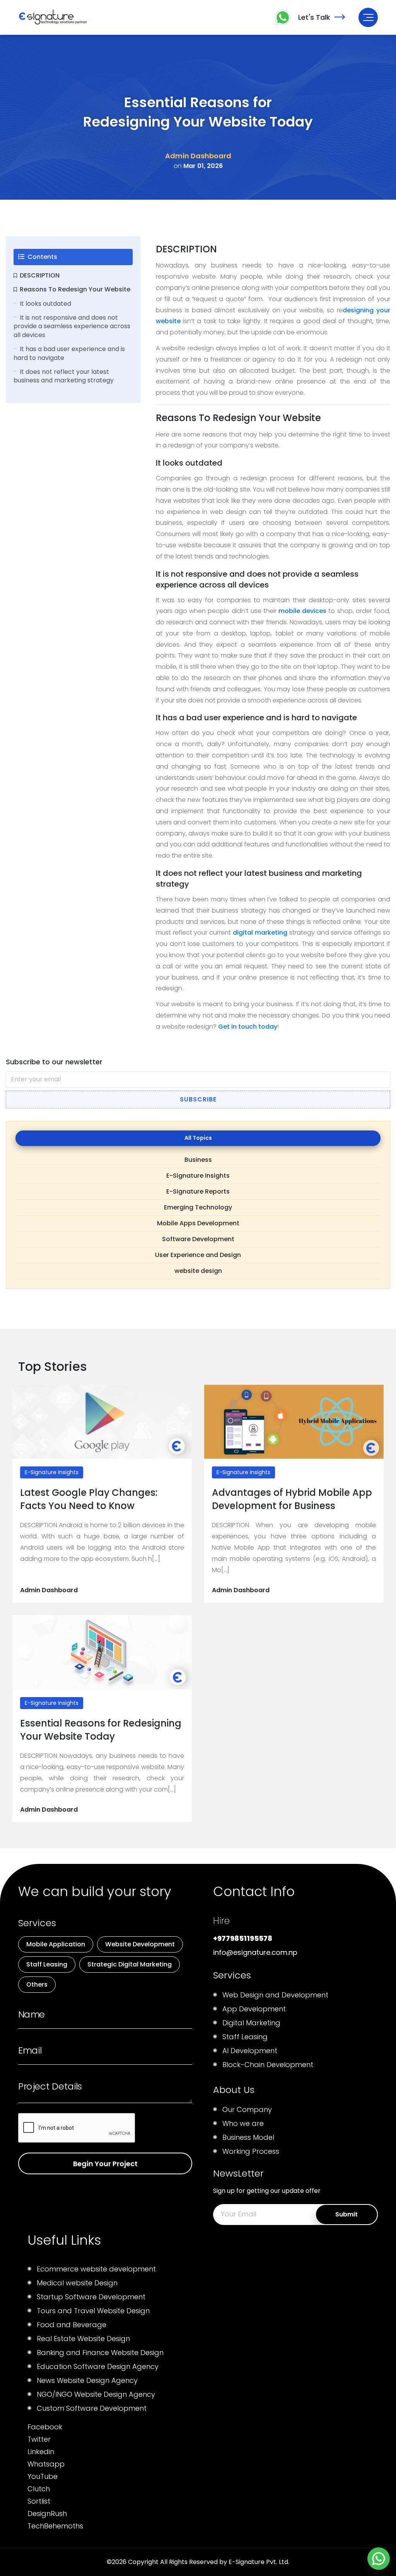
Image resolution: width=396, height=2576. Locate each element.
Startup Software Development (91, 2297)
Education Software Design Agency (98, 2366)
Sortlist (39, 2501)
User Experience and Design (198, 1255)
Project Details (50, 2086)
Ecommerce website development (96, 2269)
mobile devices (301, 611)
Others (37, 1984)
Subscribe (198, 1099)
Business (198, 1160)
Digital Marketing (251, 2023)
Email (30, 2050)
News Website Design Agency (87, 2380)
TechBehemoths (55, 2526)
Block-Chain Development (268, 2065)
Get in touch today (248, 1027)
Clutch (39, 2489)
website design (198, 1271)
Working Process (251, 2151)
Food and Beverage (72, 2325)
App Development (254, 2009)
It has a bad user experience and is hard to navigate (69, 353)
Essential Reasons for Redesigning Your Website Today (101, 1730)
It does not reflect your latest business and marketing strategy (64, 376)
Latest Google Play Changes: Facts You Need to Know (89, 1499)
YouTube (43, 2476)
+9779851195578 (243, 1938)
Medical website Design (77, 2283)
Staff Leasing (47, 1964)
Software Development (198, 1239)
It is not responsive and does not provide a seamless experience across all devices (72, 326)
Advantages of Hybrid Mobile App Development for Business (292, 1499)
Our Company (247, 2109)
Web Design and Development (275, 1995)
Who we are (243, 2123)
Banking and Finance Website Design (100, 2352)
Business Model (248, 2137)
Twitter (39, 2439)
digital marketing (260, 933)
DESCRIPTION (40, 275)
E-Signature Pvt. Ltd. (259, 2562)
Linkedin (41, 2452)
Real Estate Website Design (83, 2339)
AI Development (250, 2051)
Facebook (45, 2427)
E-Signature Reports (198, 1191)
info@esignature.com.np (255, 1952)
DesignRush (47, 2513)
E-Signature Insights (198, 1176)
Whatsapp (46, 2464)
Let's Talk (314, 17)
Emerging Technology (198, 1207)
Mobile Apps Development (198, 1223)
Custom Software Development (92, 2408)
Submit (346, 2214)
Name (32, 2014)
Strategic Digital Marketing (130, 1964)
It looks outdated (45, 304)
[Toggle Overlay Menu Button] (368, 17)
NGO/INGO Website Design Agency (96, 2394)
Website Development (140, 1944)
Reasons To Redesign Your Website (75, 289)
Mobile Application (56, 1944)
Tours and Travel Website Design (93, 2311)
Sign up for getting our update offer (267, 2191)
